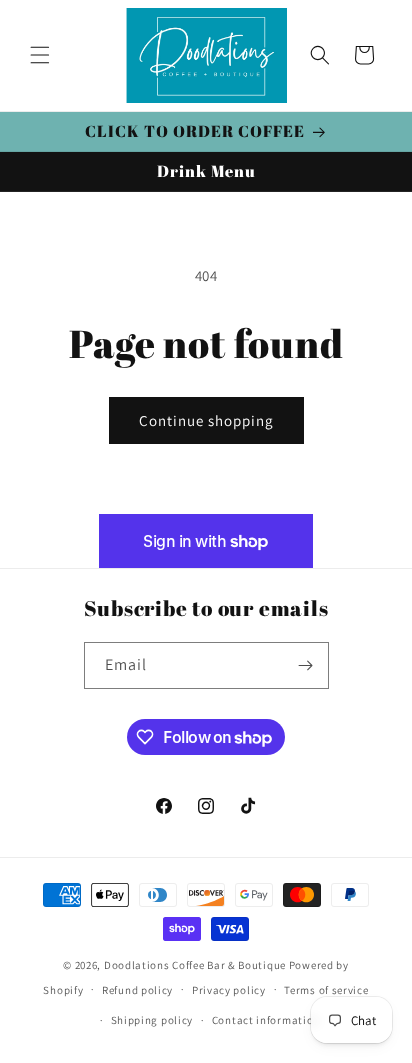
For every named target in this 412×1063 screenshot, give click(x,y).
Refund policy (137, 990)
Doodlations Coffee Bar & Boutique (195, 965)
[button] (40, 55)
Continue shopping (206, 420)
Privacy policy (229, 990)
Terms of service (326, 990)
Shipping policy (152, 1020)
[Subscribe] (306, 665)
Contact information (266, 1020)
